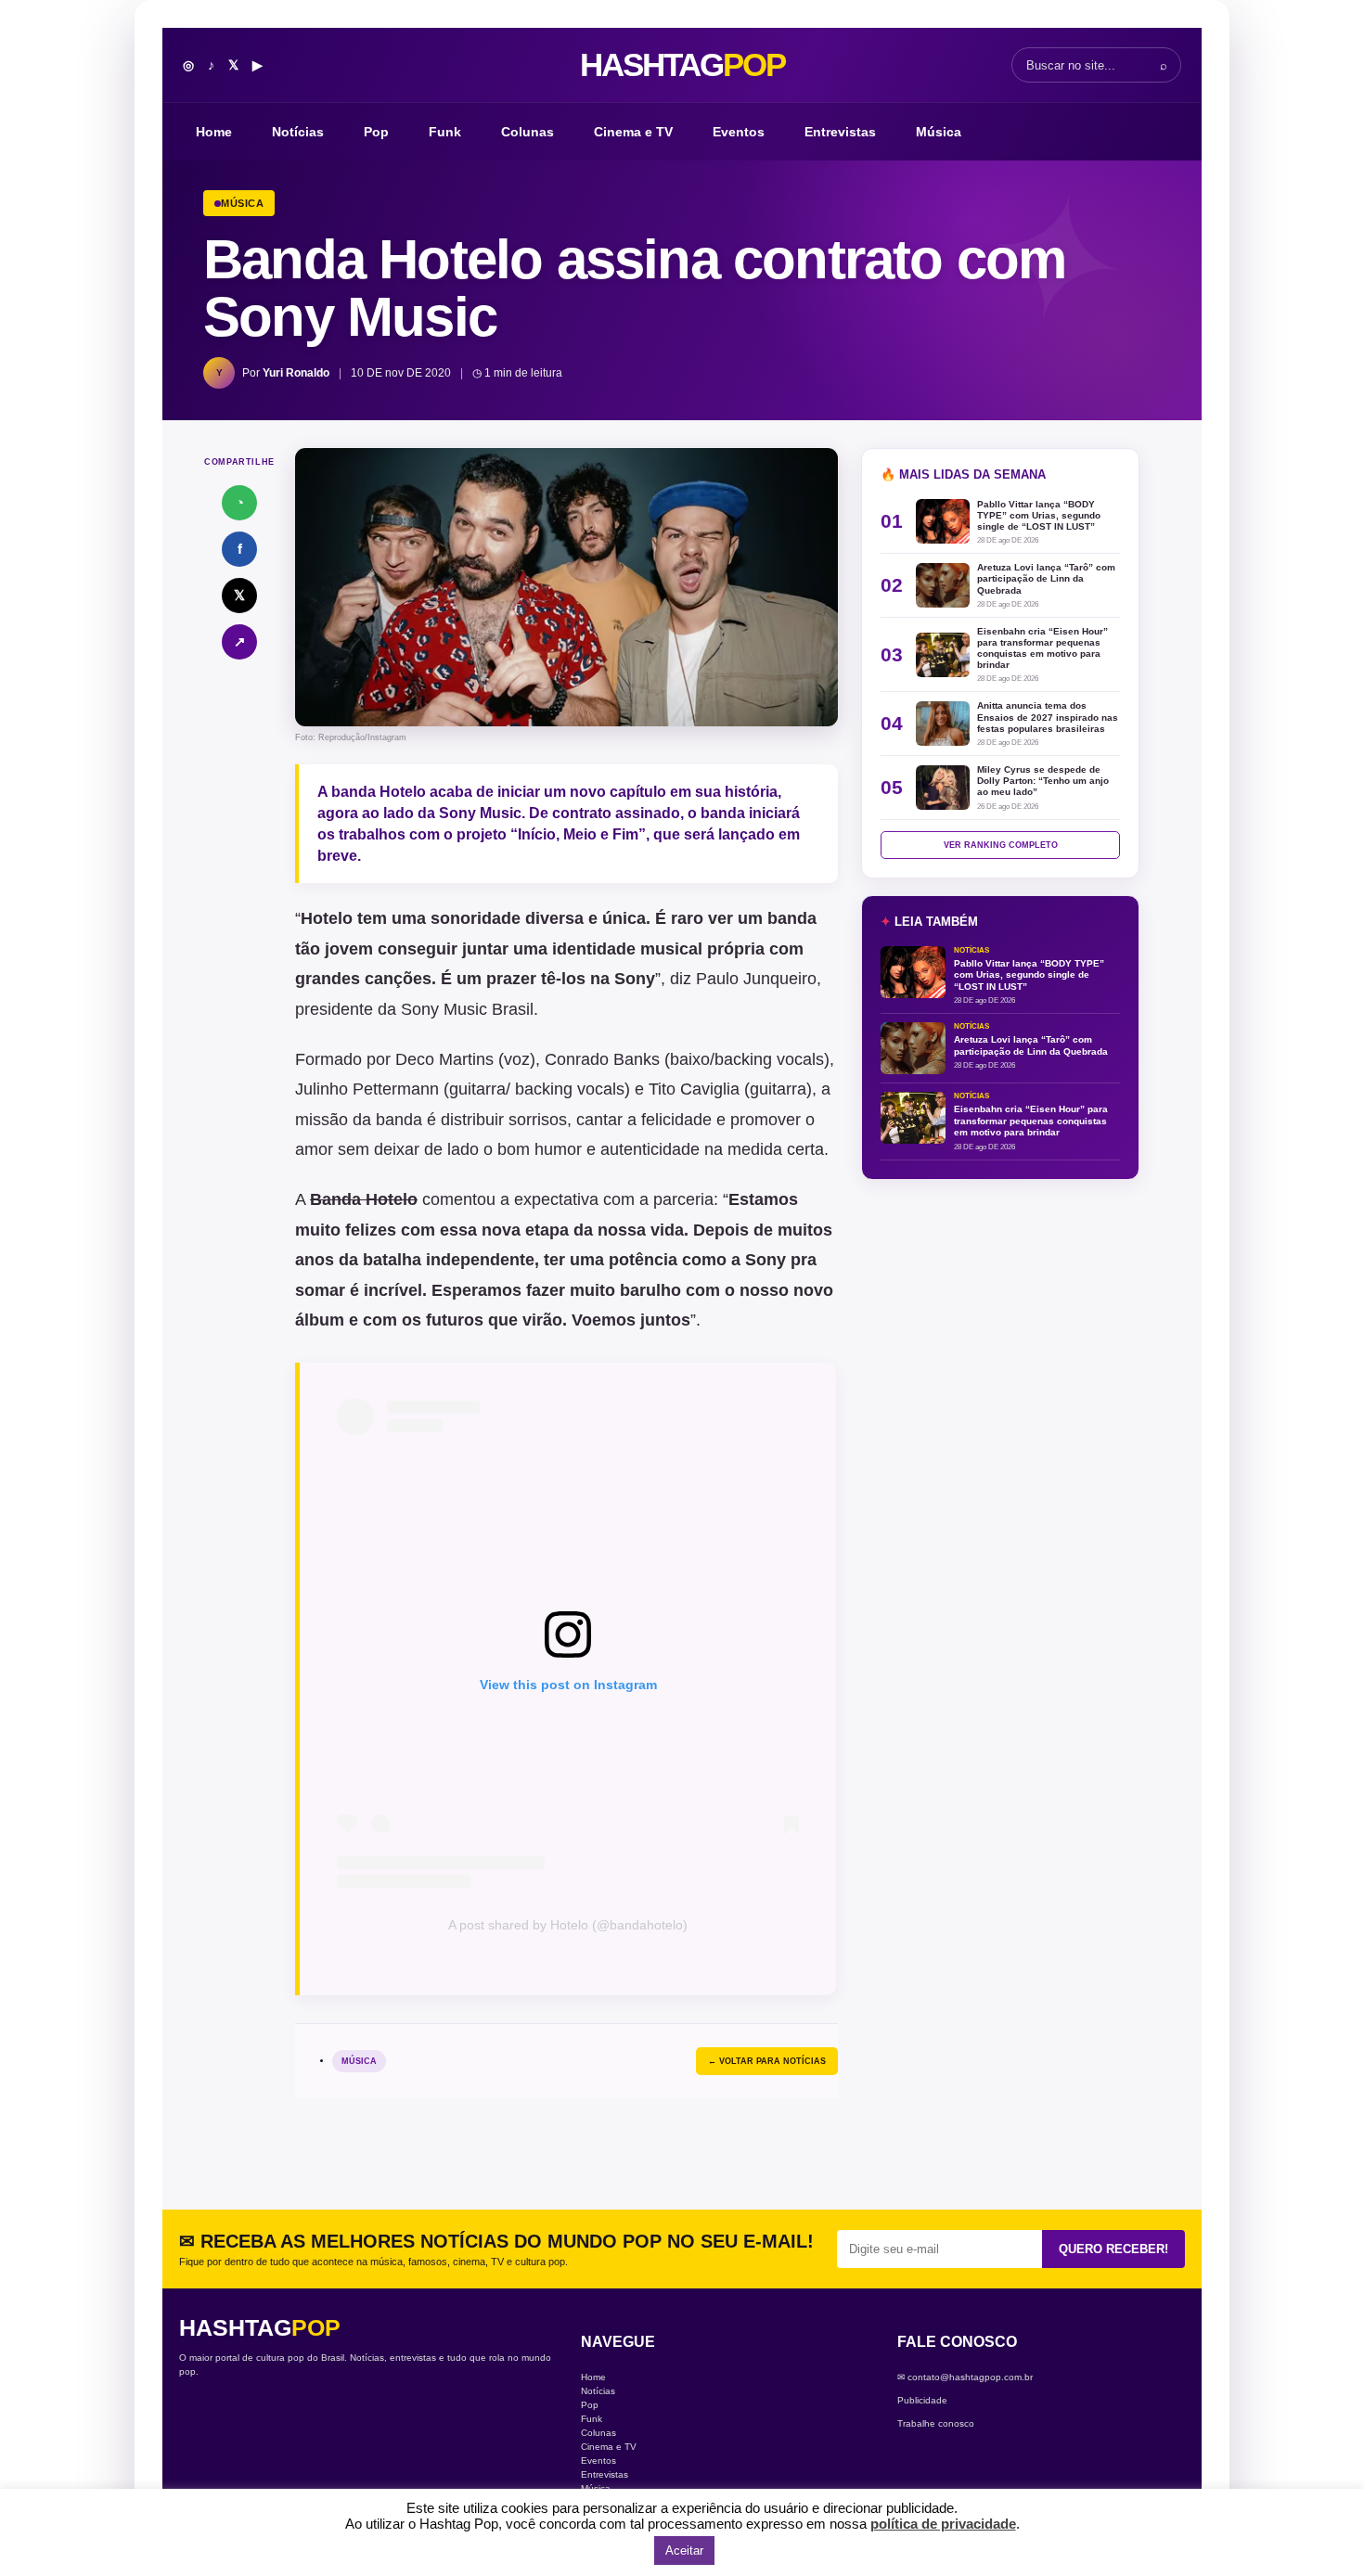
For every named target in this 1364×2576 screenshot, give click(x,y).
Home (214, 132)
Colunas (528, 132)
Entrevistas (840, 132)
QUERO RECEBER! (1113, 2249)
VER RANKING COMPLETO (1001, 845)
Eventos (739, 132)
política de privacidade (943, 2524)
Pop (376, 132)
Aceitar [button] (684, 2550)
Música (939, 132)
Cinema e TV (633, 132)
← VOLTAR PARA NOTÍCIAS (767, 2061)
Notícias (298, 132)
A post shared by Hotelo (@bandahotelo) (568, 1925)
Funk (445, 132)
